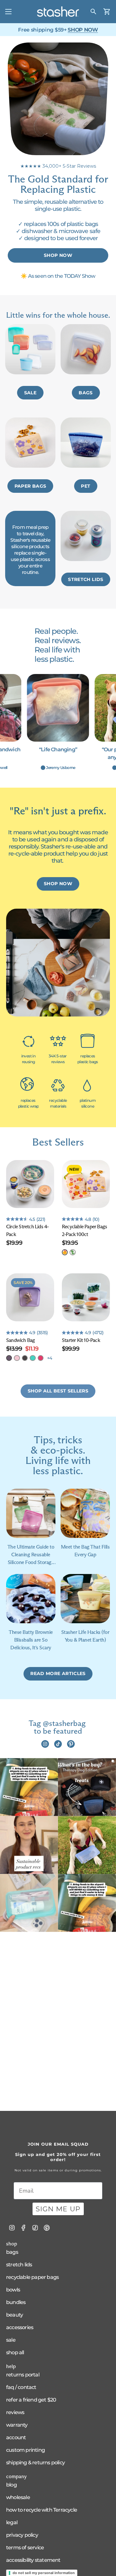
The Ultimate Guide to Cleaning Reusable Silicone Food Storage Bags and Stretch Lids (31, 1555)
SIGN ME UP (58, 2209)
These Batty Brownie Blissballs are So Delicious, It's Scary (31, 1640)
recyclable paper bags (32, 2277)
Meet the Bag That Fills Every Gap (85, 1551)
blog (11, 2485)
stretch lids (19, 2265)
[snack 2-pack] (29, 1903)
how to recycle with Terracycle (42, 2510)
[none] (65, 1252)
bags (12, 2252)
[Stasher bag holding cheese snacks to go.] (29, 1787)
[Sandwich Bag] (30, 1297)
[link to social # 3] (71, 1744)
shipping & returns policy (35, 2463)
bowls (13, 2290)
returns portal (23, 2375)
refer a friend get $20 (31, 2400)
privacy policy (22, 2535)
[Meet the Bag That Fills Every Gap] (85, 1513)
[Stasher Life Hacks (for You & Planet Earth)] (85, 1599)
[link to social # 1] (45, 1744)
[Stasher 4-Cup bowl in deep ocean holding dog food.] (87, 1787)
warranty (17, 2425)
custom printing (25, 2450)
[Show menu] (8, 12)
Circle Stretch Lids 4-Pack (27, 1230)
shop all (15, 2352)
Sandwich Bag (20, 1340)
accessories (20, 2327)
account (16, 2437)
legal (12, 2522)
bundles (16, 2302)
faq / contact (21, 2387)
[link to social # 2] (58, 1744)
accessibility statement (33, 2560)
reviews (15, 2412)
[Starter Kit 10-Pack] (86, 1297)
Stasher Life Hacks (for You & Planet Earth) (85, 1636)
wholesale (18, 2497)
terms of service (25, 2548)
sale (11, 2340)
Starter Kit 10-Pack (81, 1340)
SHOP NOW (83, 30)
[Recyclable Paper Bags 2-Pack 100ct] (86, 1184)
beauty (15, 2315)
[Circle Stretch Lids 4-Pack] (30, 1184)
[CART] (107, 12)
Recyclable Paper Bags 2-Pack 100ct (84, 1230)
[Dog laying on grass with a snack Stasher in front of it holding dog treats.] (87, 1845)
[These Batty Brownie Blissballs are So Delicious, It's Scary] (31, 1599)
